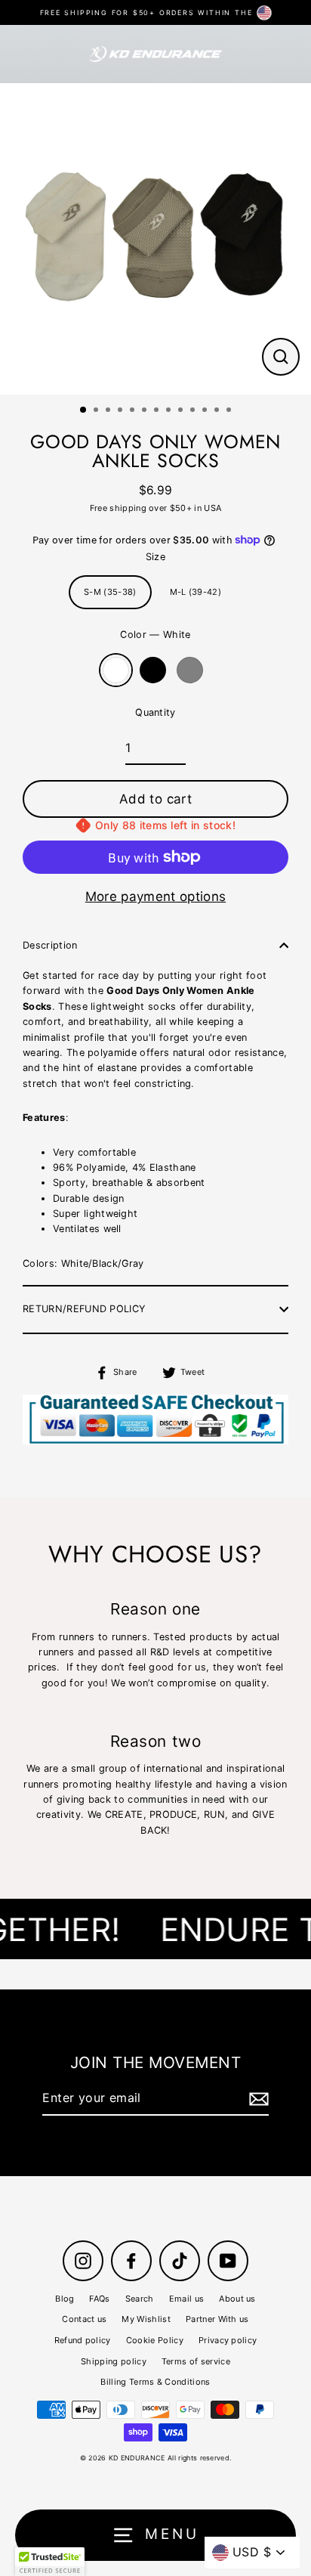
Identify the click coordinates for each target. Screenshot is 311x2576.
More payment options (155, 896)
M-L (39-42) (196, 592)
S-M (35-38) (110, 592)
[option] (155, 239)
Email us (187, 2299)
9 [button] (182, 411)
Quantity (155, 712)
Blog (65, 2299)
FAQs (99, 2299)
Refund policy (83, 2340)
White (116, 670)
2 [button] (97, 411)
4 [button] (122, 411)
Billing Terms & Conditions (155, 2382)
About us (237, 2299)
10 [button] (194, 411)
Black (153, 670)
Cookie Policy (155, 2340)
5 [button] (134, 411)
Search (140, 2299)
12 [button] (218, 411)
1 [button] (84, 410)
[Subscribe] (257, 2099)
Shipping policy (114, 2361)
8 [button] (170, 411)
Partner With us (217, 2319)
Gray (190, 670)
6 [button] (146, 411)
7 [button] (158, 411)
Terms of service (196, 2361)
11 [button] (206, 411)
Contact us (84, 2319)
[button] (50, 2562)
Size (155, 557)
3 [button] (109, 411)
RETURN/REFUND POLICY (84, 1309)
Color (155, 635)
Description (50, 945)
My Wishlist (146, 2319)
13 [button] (230, 411)
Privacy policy (228, 2340)
